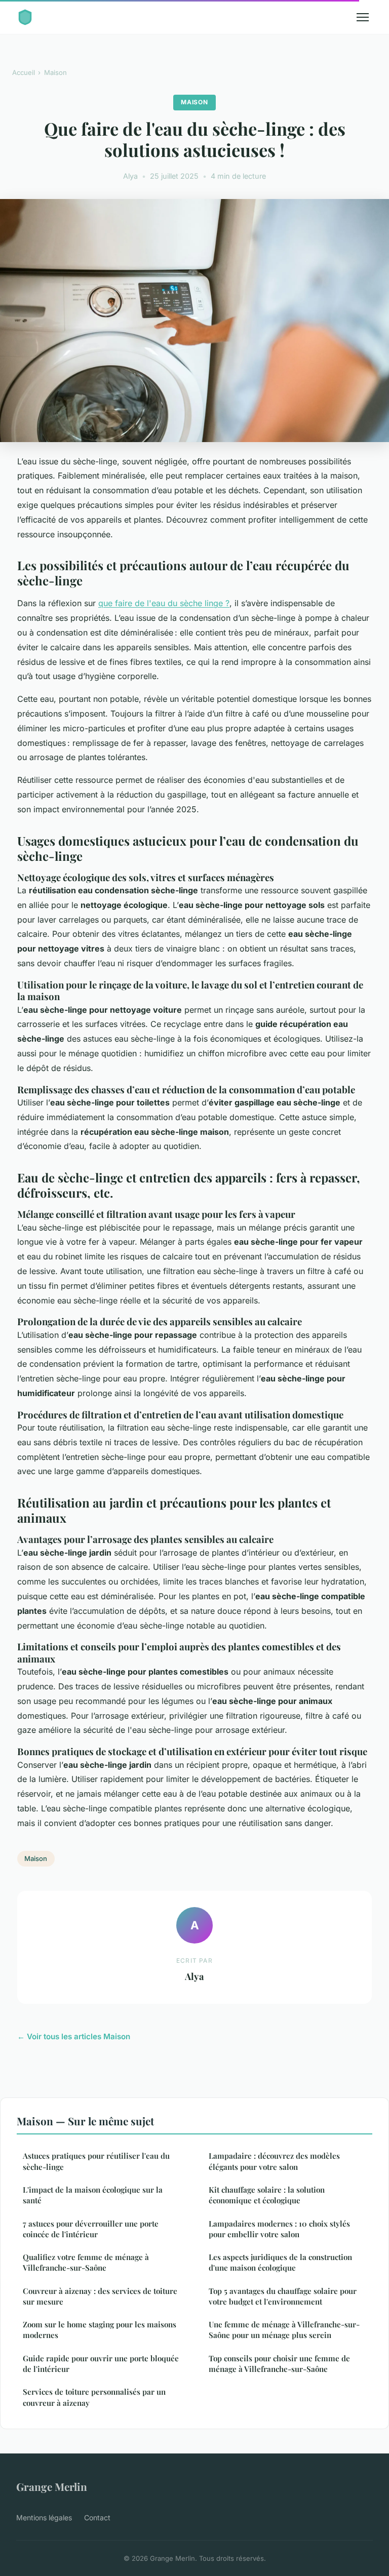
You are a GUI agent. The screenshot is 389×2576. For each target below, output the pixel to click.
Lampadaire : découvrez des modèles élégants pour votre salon (274, 2161)
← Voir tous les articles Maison (74, 2036)
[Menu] (363, 17)
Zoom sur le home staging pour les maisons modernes (100, 2330)
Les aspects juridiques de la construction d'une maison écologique (280, 2262)
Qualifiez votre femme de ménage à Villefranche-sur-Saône (86, 2262)
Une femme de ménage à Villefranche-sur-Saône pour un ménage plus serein (284, 2330)
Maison (55, 72)
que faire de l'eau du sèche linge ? (164, 603)
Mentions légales (44, 2518)
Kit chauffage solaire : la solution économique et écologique (267, 2195)
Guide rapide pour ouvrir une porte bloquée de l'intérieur (101, 2364)
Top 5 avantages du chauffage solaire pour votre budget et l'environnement (283, 2296)
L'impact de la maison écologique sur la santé (93, 2195)
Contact (97, 2518)
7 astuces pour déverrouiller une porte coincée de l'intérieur (91, 2229)
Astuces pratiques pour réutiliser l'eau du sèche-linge (96, 2161)
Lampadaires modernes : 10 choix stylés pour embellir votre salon (279, 2229)
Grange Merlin (52, 2486)
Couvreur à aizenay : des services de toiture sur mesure (100, 2296)
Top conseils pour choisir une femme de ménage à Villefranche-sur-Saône (279, 2364)
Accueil (24, 72)
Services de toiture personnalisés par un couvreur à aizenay (94, 2397)
